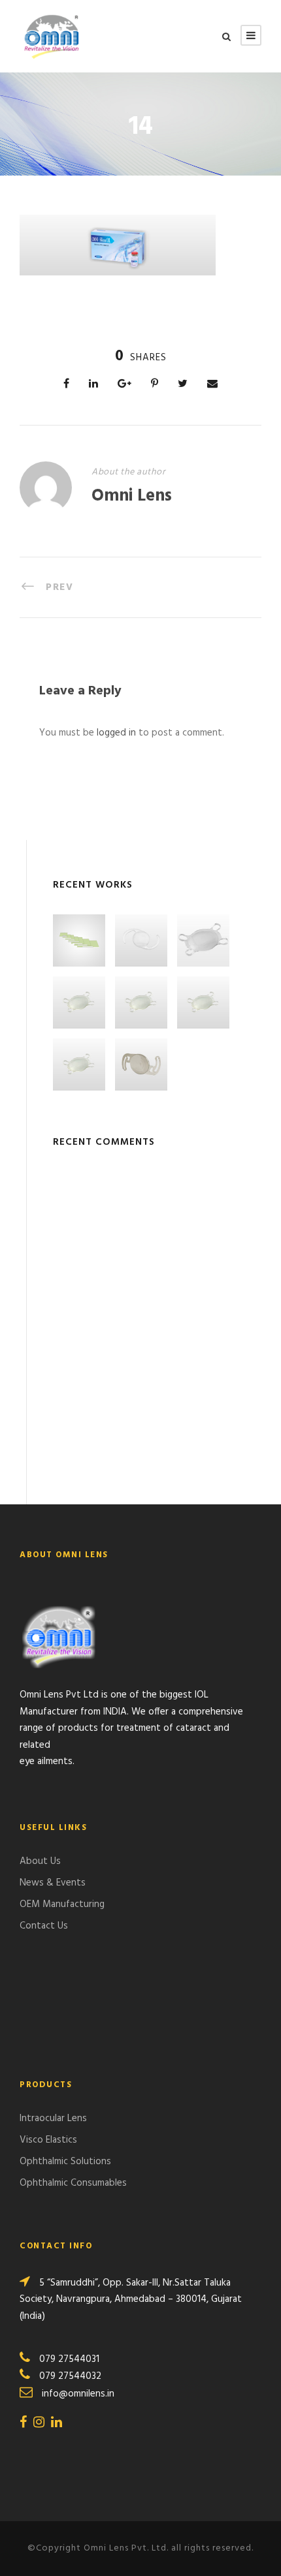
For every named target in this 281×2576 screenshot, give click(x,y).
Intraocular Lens (53, 2118)
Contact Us (44, 1926)
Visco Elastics (48, 2140)
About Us (40, 1861)
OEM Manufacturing (62, 1904)
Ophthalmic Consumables (73, 2183)
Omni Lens (132, 496)
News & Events (53, 1883)
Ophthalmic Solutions (65, 2162)
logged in (116, 733)
